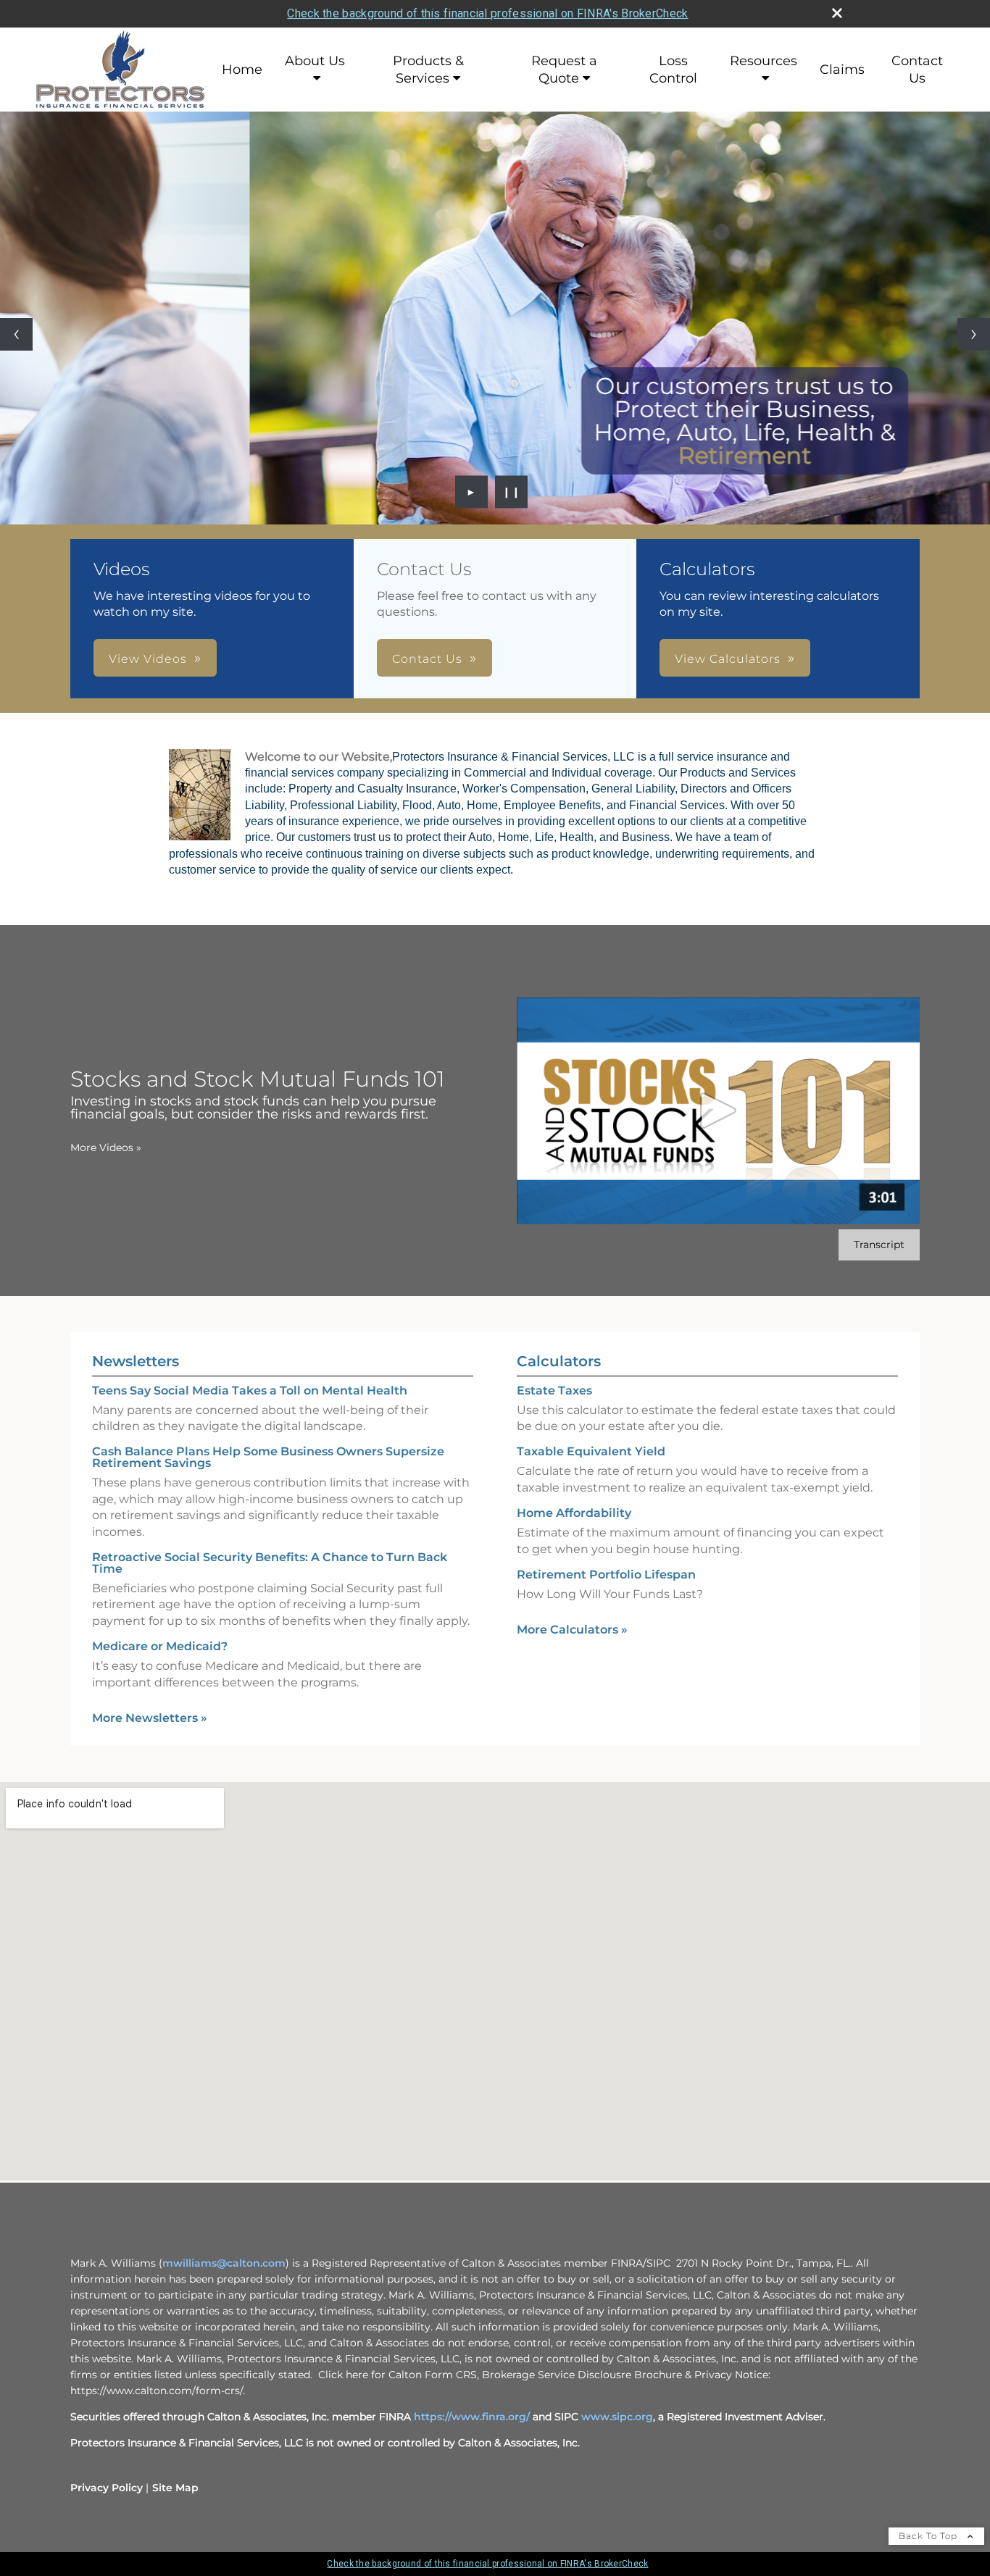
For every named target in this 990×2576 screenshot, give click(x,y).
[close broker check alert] (837, 13)
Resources (764, 61)
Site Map (175, 2488)
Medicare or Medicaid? (160, 1646)
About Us (315, 61)
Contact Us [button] (427, 659)
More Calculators (572, 1630)
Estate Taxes (554, 1391)
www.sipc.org (617, 2417)
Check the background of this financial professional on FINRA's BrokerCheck (487, 13)
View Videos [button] (148, 659)
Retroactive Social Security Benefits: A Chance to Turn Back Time (270, 1563)
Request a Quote (564, 70)
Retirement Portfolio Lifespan (606, 1575)
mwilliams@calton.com (224, 2263)
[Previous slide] (16, 334)
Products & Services (428, 70)
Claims (842, 70)
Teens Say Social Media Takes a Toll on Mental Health (250, 1391)
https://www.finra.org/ (472, 2417)
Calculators (559, 1361)
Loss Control (673, 70)
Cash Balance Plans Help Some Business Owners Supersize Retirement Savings (268, 1457)
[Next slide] (974, 334)
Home (242, 70)
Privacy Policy (107, 2488)
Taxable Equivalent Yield (591, 1451)
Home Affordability (574, 1513)
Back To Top (929, 2536)
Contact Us (917, 70)
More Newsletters (150, 1718)
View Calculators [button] (728, 659)
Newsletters (136, 1361)
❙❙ (512, 492)
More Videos (106, 1147)
